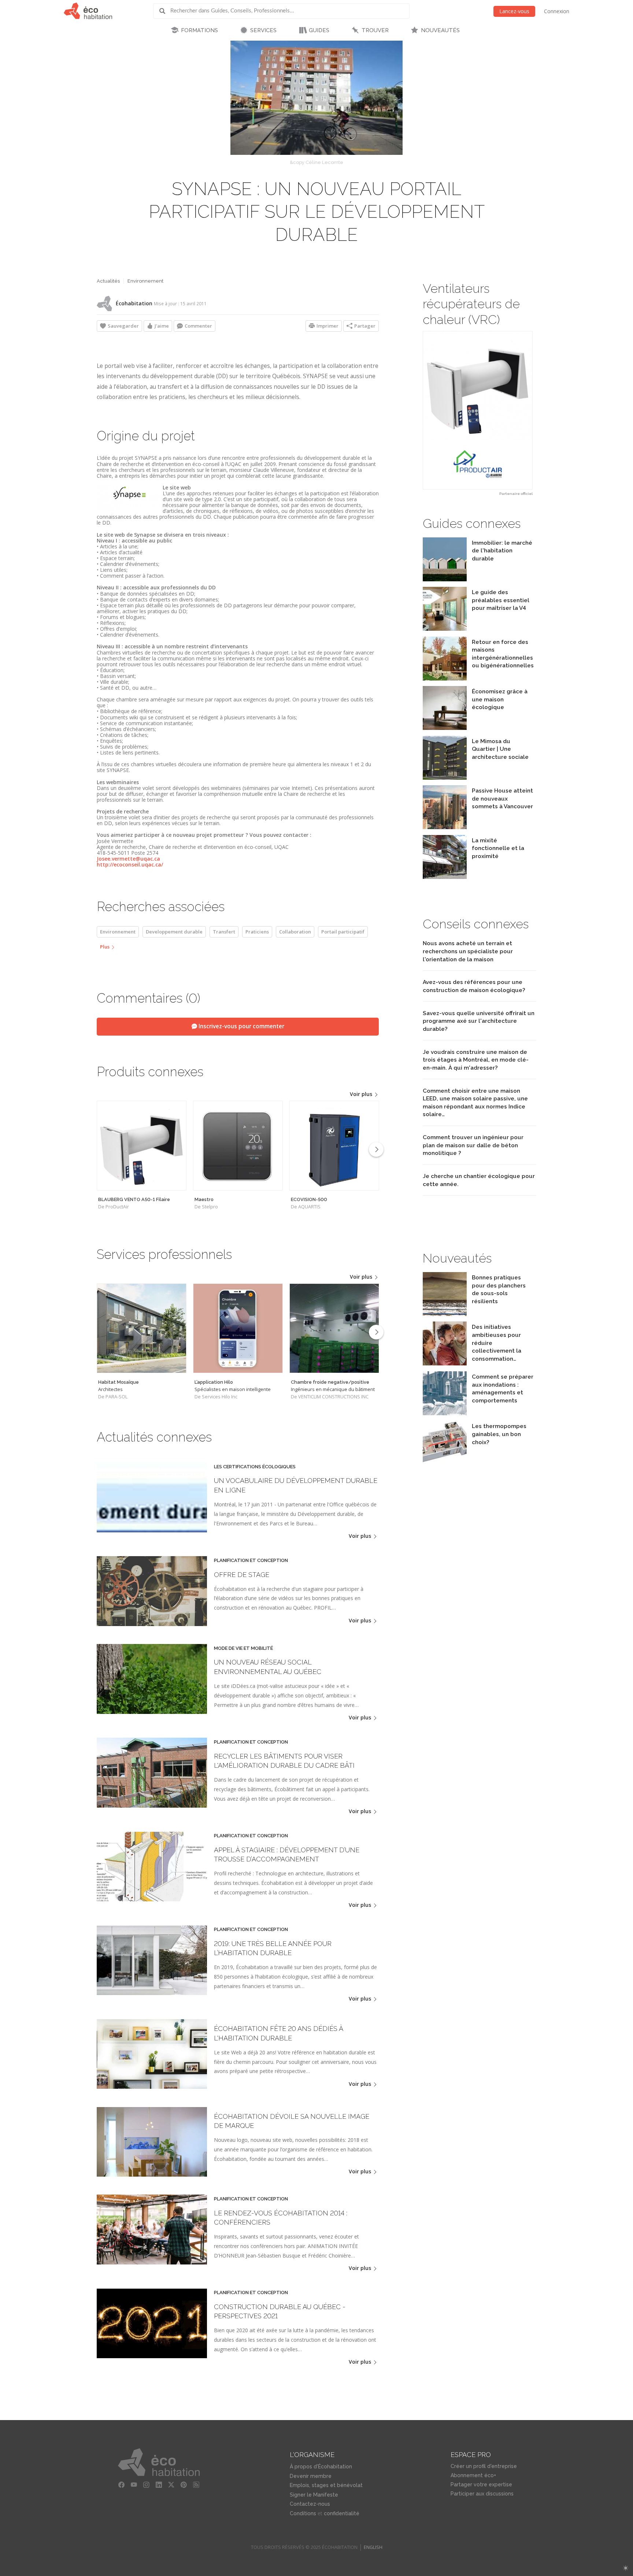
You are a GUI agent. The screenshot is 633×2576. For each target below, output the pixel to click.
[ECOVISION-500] (334, 1146)
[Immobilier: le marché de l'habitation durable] (445, 579)
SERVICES (263, 30)
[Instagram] (147, 2485)
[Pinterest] (184, 2485)
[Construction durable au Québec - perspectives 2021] (152, 2356)
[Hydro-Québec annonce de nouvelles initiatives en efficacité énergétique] (445, 1363)
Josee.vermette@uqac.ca (128, 859)
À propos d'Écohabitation (321, 2467)
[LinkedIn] (159, 2485)
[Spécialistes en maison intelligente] (238, 1328)
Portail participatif (343, 932)
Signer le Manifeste (314, 2495)
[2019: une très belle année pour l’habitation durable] (152, 1993)
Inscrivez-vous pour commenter (241, 1026)
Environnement (145, 281)
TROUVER (375, 30)
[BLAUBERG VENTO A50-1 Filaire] (142, 1146)
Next (376, 1149)
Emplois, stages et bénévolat (326, 2485)
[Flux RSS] (196, 2485)
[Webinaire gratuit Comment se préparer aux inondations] (445, 1413)
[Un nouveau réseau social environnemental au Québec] (152, 1712)
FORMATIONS (199, 30)
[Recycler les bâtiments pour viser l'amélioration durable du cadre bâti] (152, 1806)
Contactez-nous (310, 2504)
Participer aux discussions (482, 2494)
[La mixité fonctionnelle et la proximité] (445, 877)
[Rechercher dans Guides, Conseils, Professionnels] (165, 11)
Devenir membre (311, 2476)
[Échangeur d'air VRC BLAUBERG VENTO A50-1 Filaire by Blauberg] (478, 410)
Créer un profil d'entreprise (484, 2466)
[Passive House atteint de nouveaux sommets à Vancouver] (445, 827)
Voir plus (362, 1094)
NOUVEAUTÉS (440, 30)
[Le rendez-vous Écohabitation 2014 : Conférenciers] (152, 2262)
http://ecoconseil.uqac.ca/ (130, 864)
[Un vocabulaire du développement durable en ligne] (152, 1530)
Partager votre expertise (481, 2484)
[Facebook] (122, 2485)
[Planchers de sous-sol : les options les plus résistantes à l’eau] (445, 1314)
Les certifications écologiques (255, 1467)
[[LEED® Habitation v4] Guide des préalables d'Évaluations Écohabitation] (445, 629)
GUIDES (319, 30)
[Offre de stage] (152, 1624)
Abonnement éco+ (473, 2475)
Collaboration (295, 932)
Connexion (557, 11)
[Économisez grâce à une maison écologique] (445, 728)
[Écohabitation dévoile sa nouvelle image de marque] (152, 2175)
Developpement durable (174, 932)
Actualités (108, 281)
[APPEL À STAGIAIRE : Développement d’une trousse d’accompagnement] (152, 1899)
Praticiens (257, 932)
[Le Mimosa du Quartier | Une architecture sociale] (445, 778)
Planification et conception (251, 1561)
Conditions (303, 2513)
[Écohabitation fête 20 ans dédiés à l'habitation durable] (152, 2087)
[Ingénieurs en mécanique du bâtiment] (334, 1328)
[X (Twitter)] (171, 2485)
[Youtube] (134, 2485)
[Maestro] (238, 1146)
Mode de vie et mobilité (243, 1648)
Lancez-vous (514, 11)
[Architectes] (142, 1328)
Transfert (224, 932)
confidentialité (342, 2513)
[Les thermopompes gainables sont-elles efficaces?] (445, 1463)
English (373, 2547)
